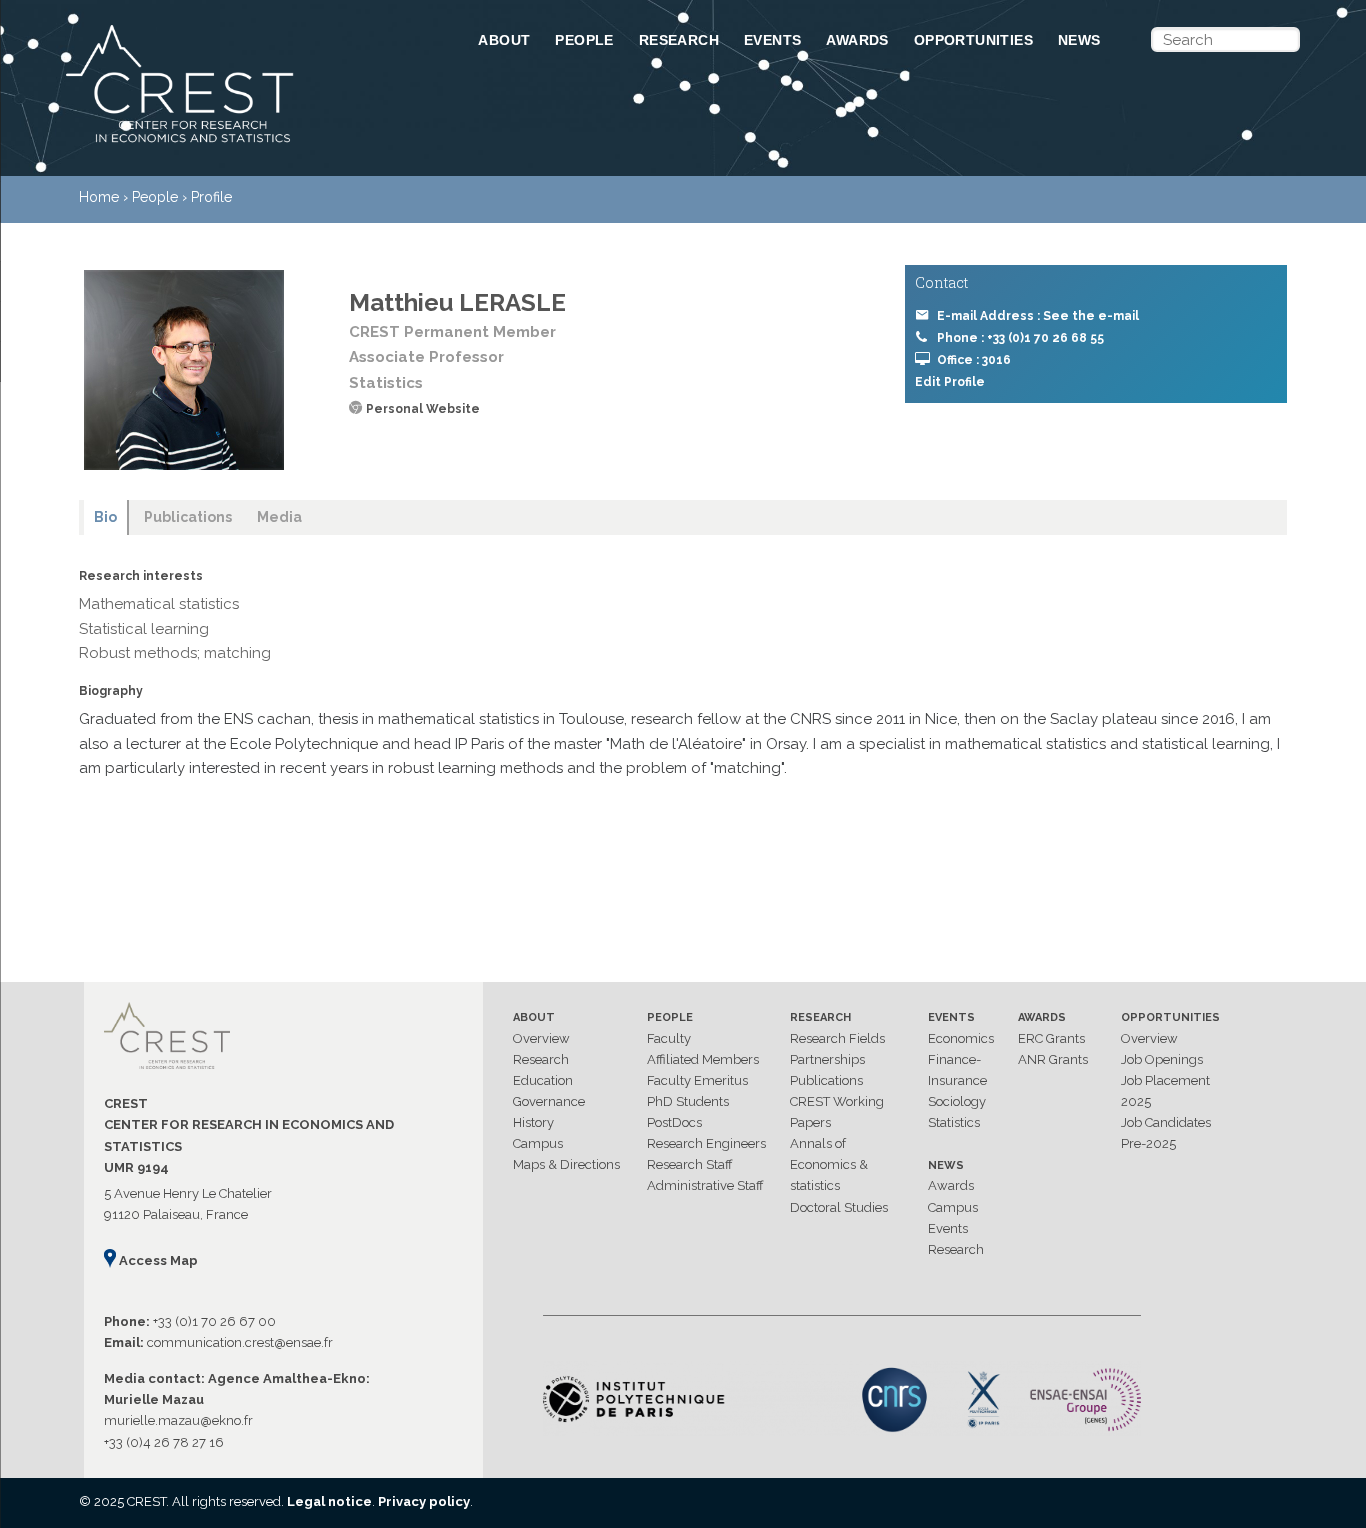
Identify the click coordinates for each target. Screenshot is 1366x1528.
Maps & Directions (566, 1164)
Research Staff (690, 1164)
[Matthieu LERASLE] (184, 370)
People (584, 40)
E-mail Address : (1038, 316)
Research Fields (837, 1038)
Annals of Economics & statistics (829, 1164)
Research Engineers (706, 1143)
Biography (111, 691)
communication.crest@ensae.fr (240, 1342)
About (504, 40)
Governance (549, 1101)
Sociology (957, 1101)
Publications (826, 1080)
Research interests (141, 576)
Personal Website (423, 409)
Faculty (669, 1038)
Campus (538, 1143)
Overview (541, 1038)
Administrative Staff (705, 1185)
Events (772, 40)
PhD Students (688, 1101)
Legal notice (329, 1501)
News (1079, 40)
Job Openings (1162, 1059)
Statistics (954, 1122)
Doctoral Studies (839, 1207)
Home (99, 197)
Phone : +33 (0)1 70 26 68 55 (1020, 338)
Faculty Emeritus (697, 1080)
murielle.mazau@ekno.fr (178, 1420)
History (533, 1122)
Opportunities (973, 40)
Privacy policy (424, 1501)
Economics (961, 1038)
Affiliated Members (703, 1059)
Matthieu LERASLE (457, 302)
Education (543, 1080)
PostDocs (674, 1122)
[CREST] (246, 144)
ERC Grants (1051, 1038)
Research (679, 40)
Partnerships (827, 1059)
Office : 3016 (974, 360)
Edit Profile (950, 382)
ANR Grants (1053, 1059)
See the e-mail (1091, 316)
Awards (857, 40)
